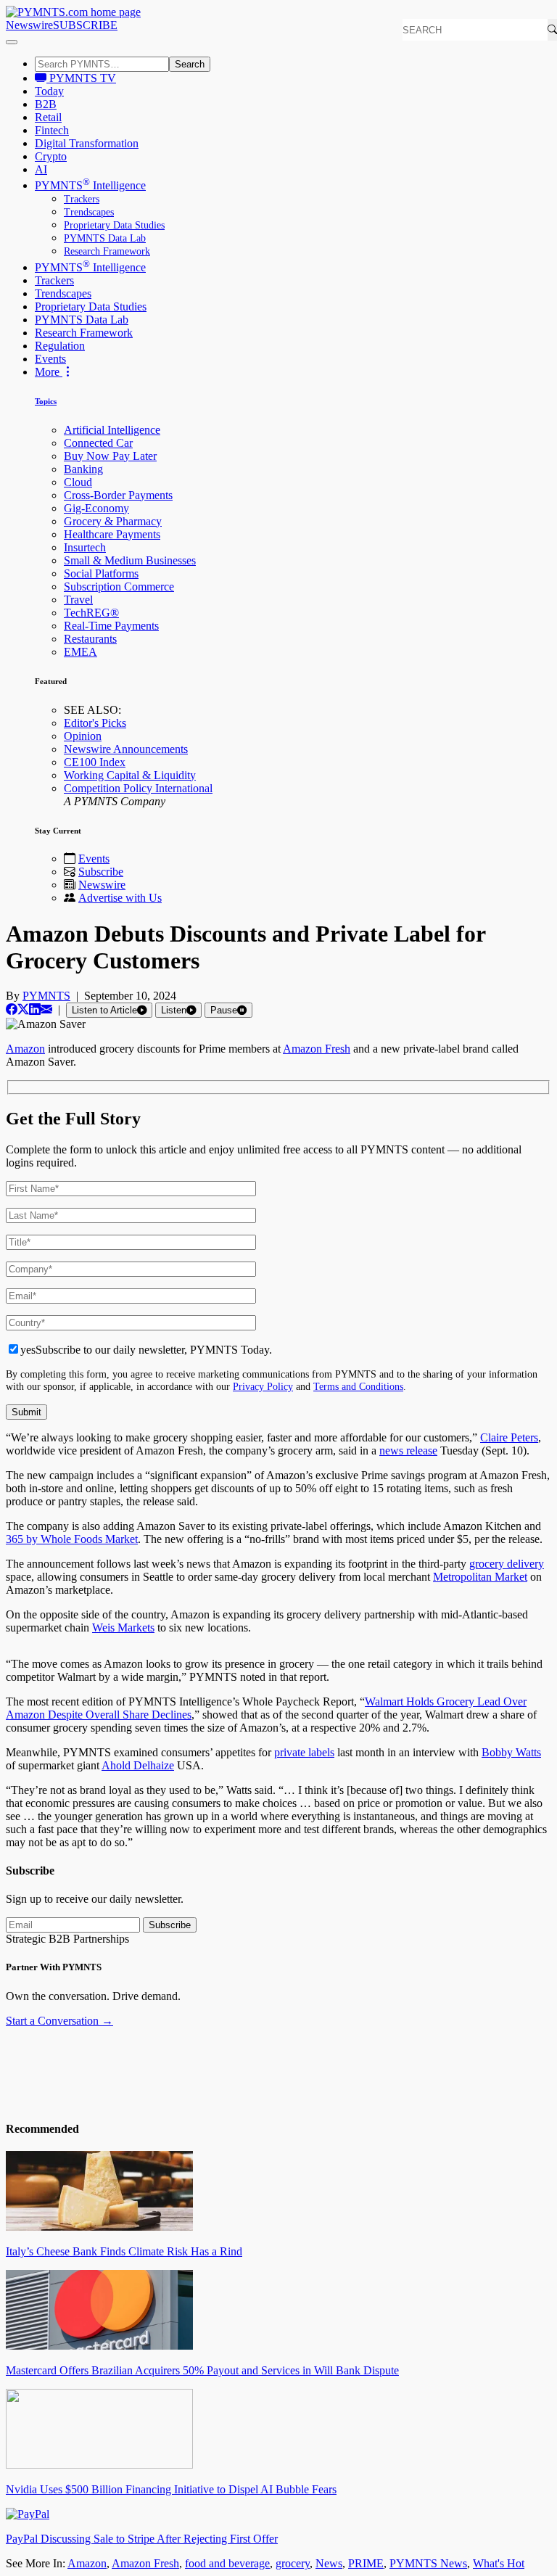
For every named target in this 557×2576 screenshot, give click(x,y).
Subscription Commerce (119, 587)
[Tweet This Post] (23, 1009)
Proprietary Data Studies (114, 225)
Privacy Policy (263, 1386)
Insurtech (85, 547)
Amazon (87, 2563)
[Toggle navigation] (12, 42)
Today (49, 91)
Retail (48, 117)
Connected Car (98, 443)
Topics (46, 401)
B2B (46, 104)
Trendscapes (89, 212)
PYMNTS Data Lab (105, 238)
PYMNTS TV (81, 78)
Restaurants (90, 639)
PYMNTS (46, 996)
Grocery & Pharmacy (113, 521)
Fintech (52, 130)
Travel (78, 600)
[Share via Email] (46, 1009)
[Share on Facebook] (12, 1009)
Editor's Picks (95, 723)
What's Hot (499, 2563)
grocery (293, 2563)
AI (41, 169)
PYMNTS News (428, 2563)
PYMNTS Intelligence (90, 185)
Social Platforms (101, 573)
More (49, 372)
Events (50, 359)
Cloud (78, 482)
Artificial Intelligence (112, 430)
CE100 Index (95, 762)
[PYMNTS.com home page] (73, 12)
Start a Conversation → (59, 2021)
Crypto (51, 156)
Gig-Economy (96, 508)
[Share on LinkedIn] (35, 1009)
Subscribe (101, 872)
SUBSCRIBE (85, 25)
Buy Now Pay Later (110, 456)
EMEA (81, 652)
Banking (83, 469)
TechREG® (91, 613)
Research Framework (107, 251)
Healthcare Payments (112, 534)
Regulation (60, 346)
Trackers (82, 199)
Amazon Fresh (145, 2563)
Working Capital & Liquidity (130, 775)
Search (190, 64)
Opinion (83, 736)
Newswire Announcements (126, 749)
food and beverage (227, 2563)
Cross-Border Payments (118, 495)
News (329, 2563)
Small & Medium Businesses (130, 560)
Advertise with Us (120, 898)
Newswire (29, 25)
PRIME (366, 2563)
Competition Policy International (138, 788)
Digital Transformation (87, 143)
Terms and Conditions (358, 1386)
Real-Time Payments (111, 626)
